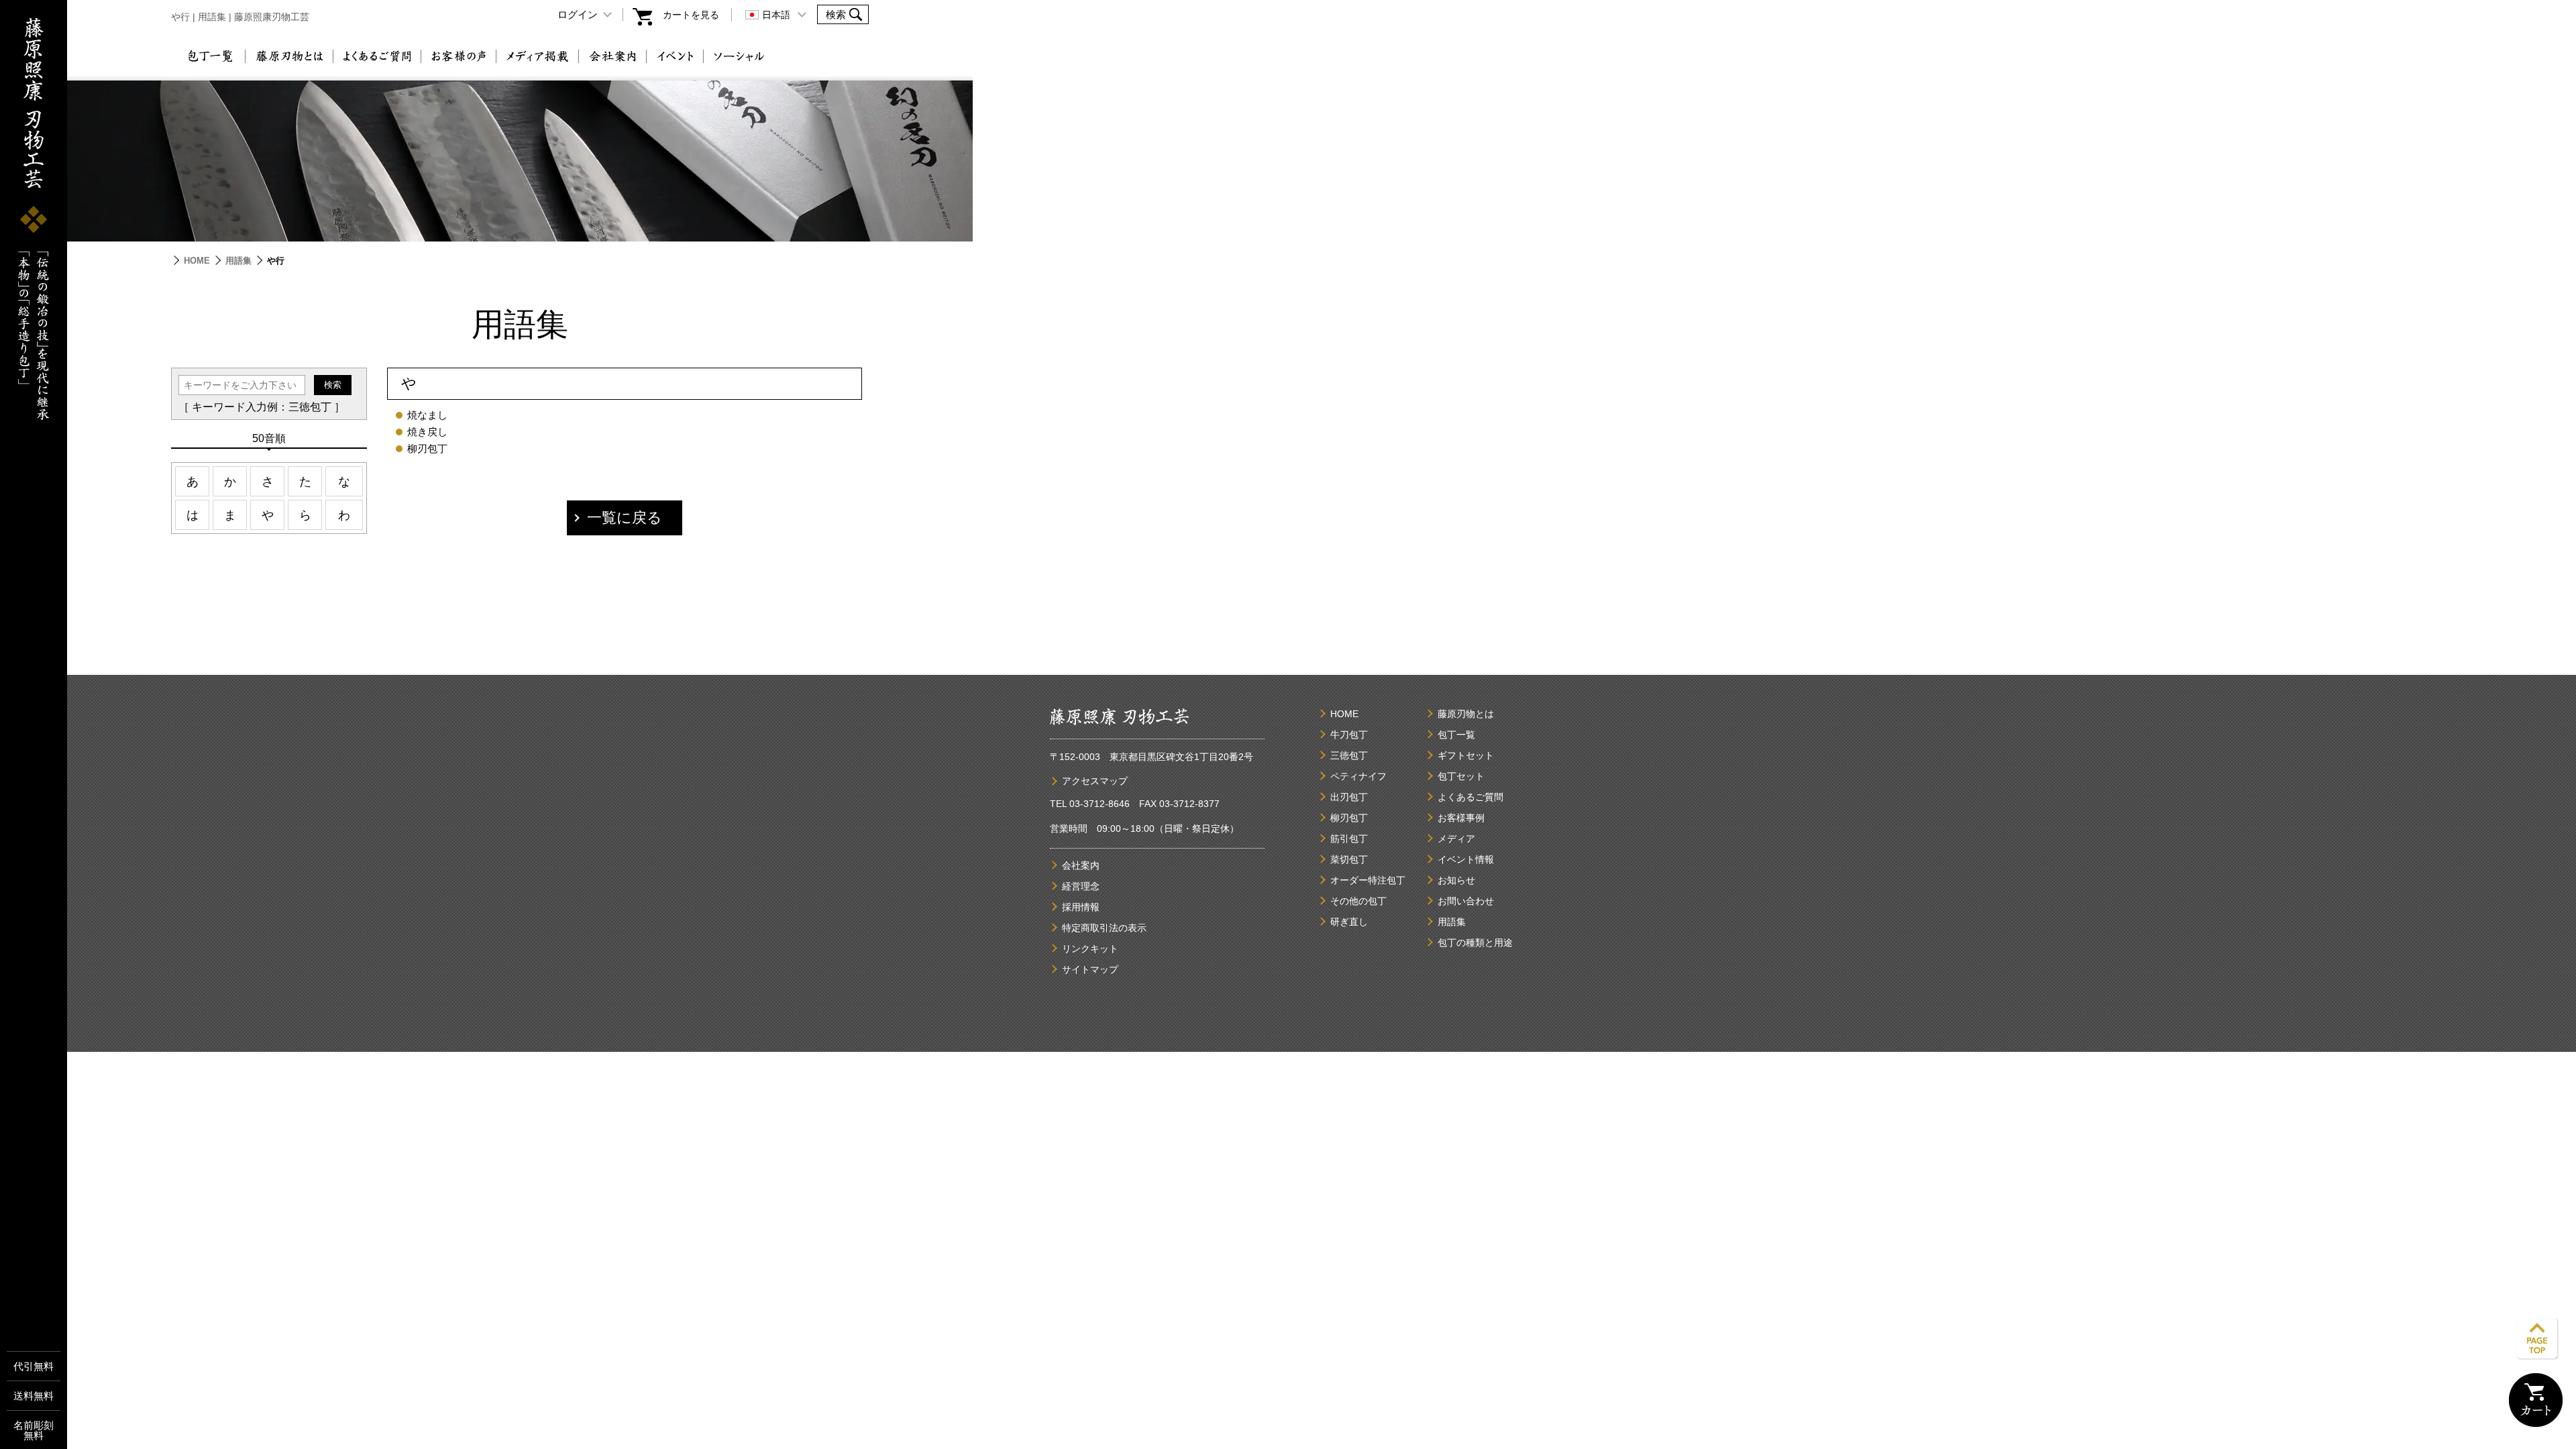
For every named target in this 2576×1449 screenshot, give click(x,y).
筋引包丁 (1349, 839)
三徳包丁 (1349, 755)
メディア (1456, 839)
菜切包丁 (1349, 859)
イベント (675, 56)
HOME (197, 261)
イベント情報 (1466, 859)
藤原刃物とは (289, 56)
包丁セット (1461, 776)
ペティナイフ (1358, 776)
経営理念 (1081, 886)
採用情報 (1081, 907)
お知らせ (1456, 880)
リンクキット (1090, 949)
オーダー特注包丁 (1368, 880)
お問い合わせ (1466, 901)
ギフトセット (1466, 755)
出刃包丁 (1349, 797)
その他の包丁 (1358, 901)
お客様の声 (459, 56)
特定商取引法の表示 (1104, 928)
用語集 (238, 261)
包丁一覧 (210, 56)
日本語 (776, 15)
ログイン (578, 14)
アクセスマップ (1095, 781)
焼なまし (427, 415)
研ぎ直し (1349, 922)
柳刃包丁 (427, 448)
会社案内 (612, 56)
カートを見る (691, 15)
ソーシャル (739, 56)
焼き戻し (427, 432)
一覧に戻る (625, 518)
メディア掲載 (537, 56)
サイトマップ (1090, 969)
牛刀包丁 (1349, 735)
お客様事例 (1461, 818)
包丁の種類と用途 (1475, 943)
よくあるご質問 (377, 56)
